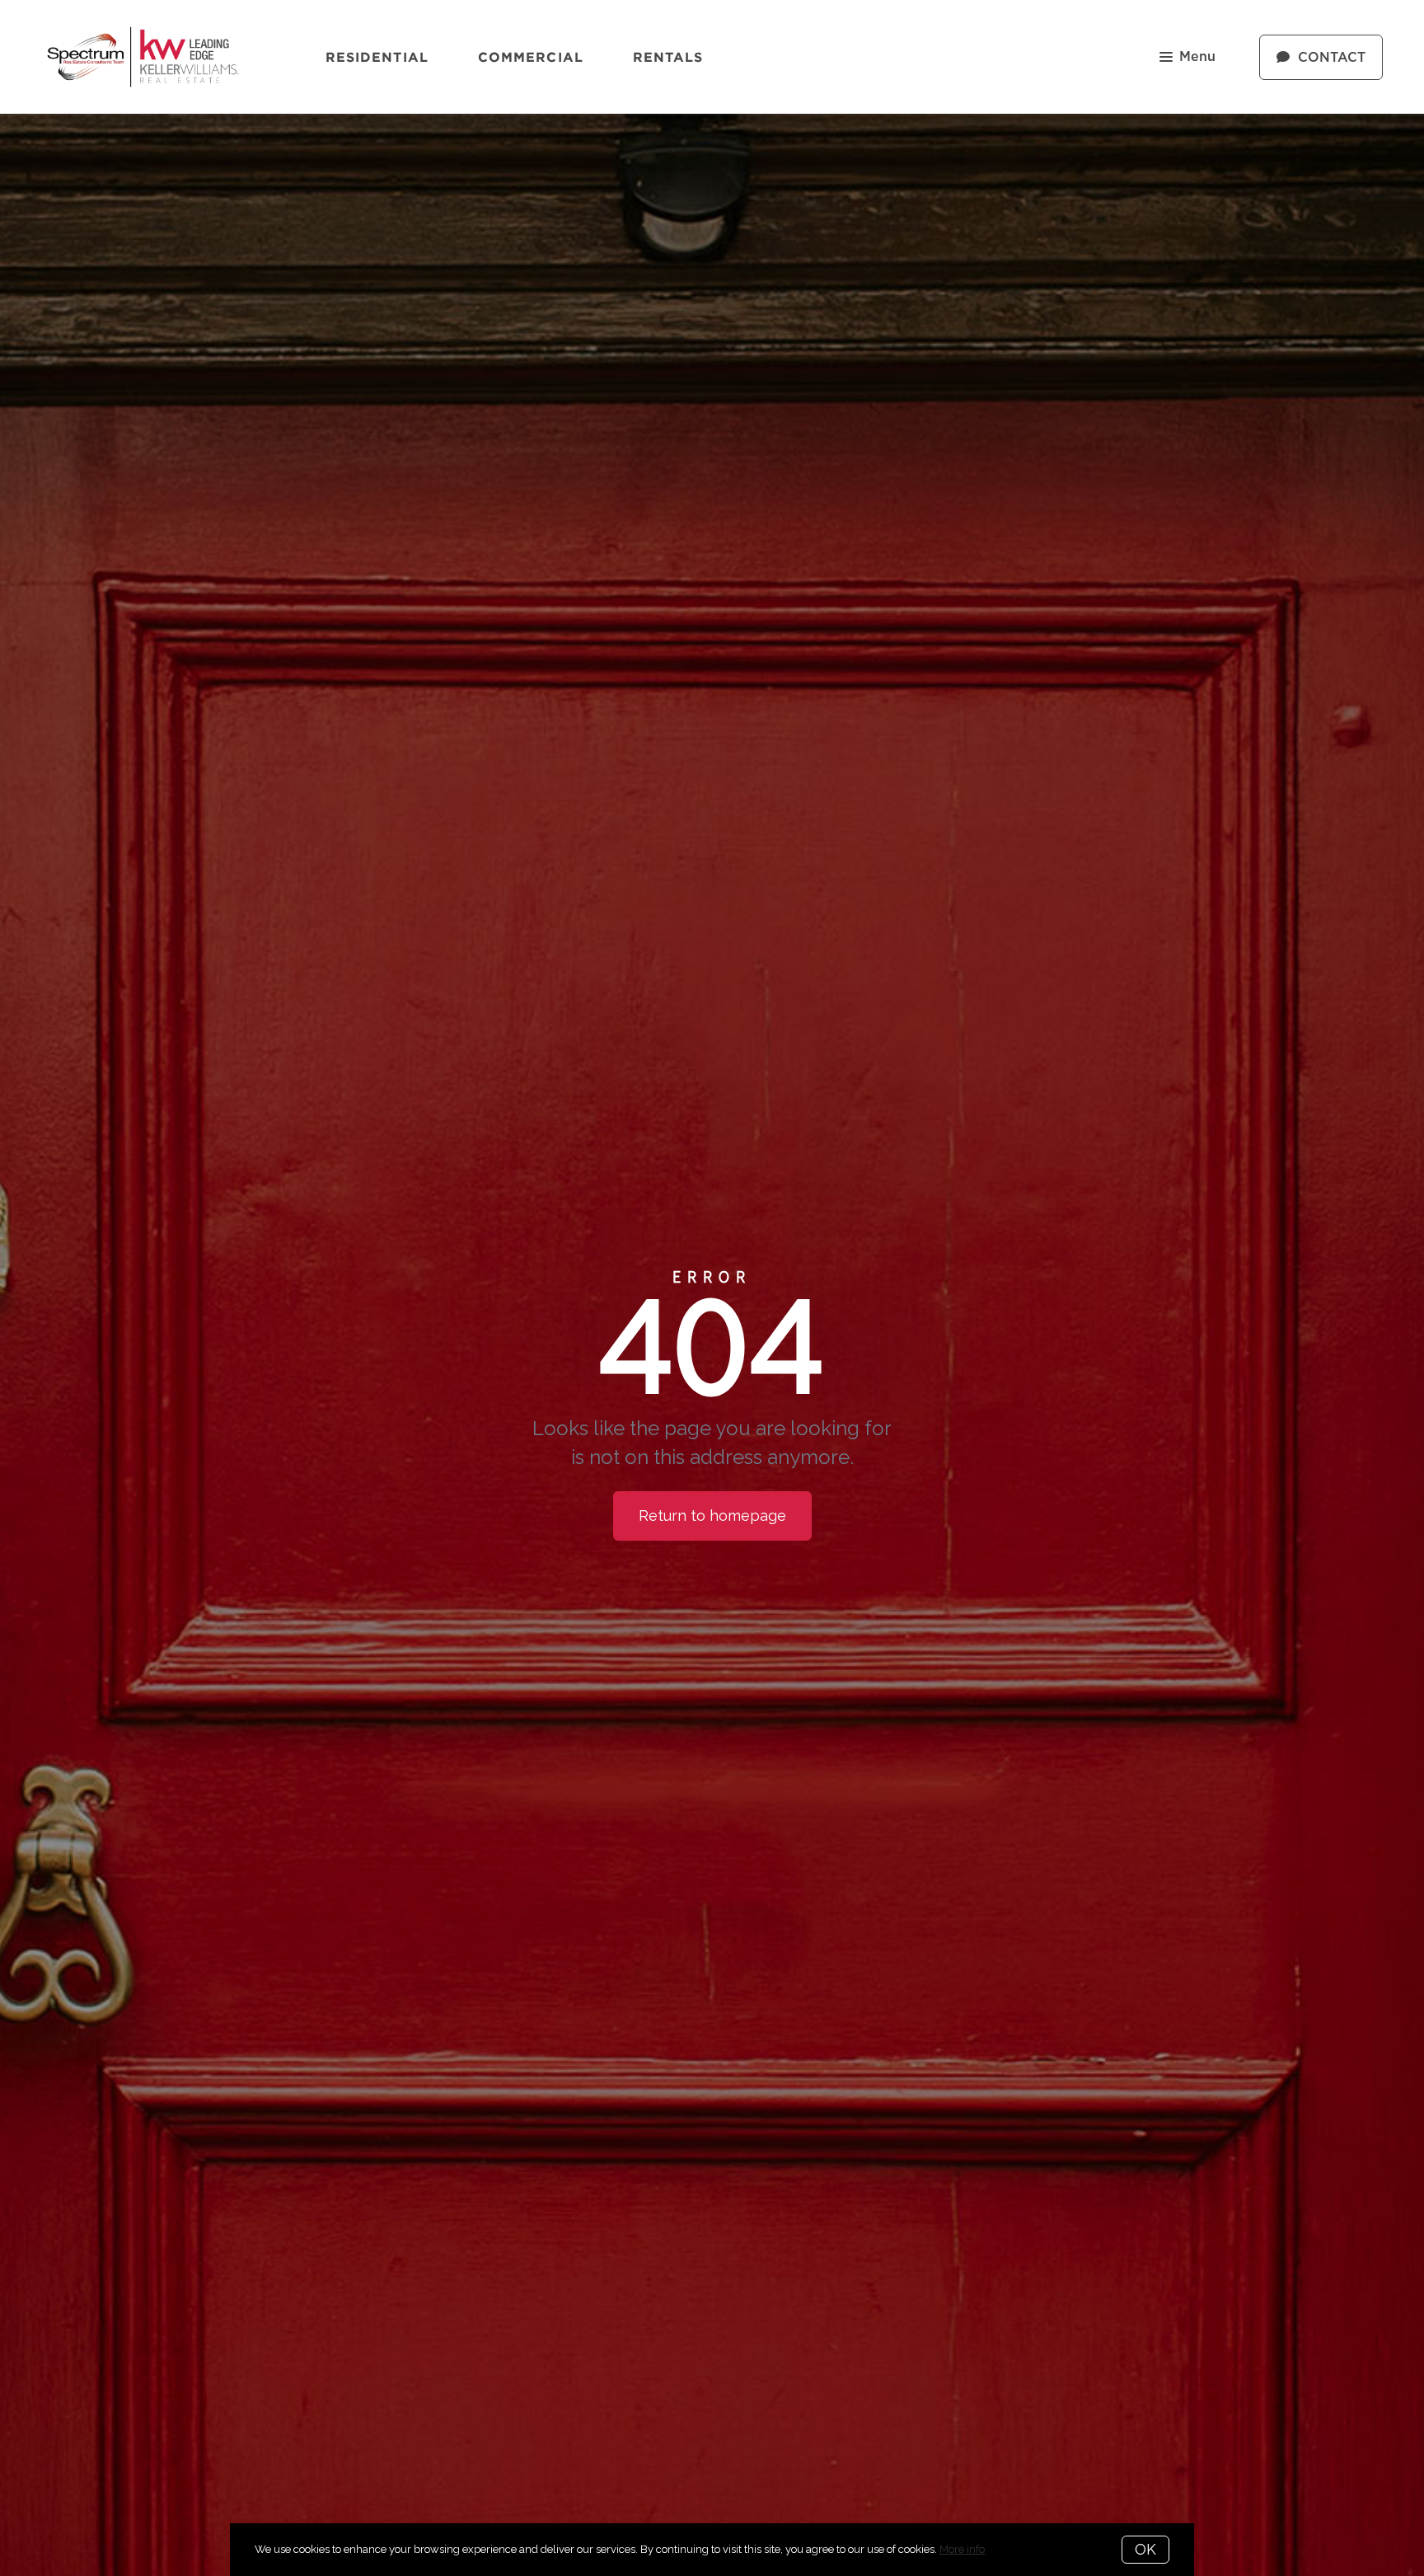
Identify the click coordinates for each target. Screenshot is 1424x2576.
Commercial (531, 57)
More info (962, 2549)
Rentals (668, 57)
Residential (377, 57)
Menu (1197, 57)
